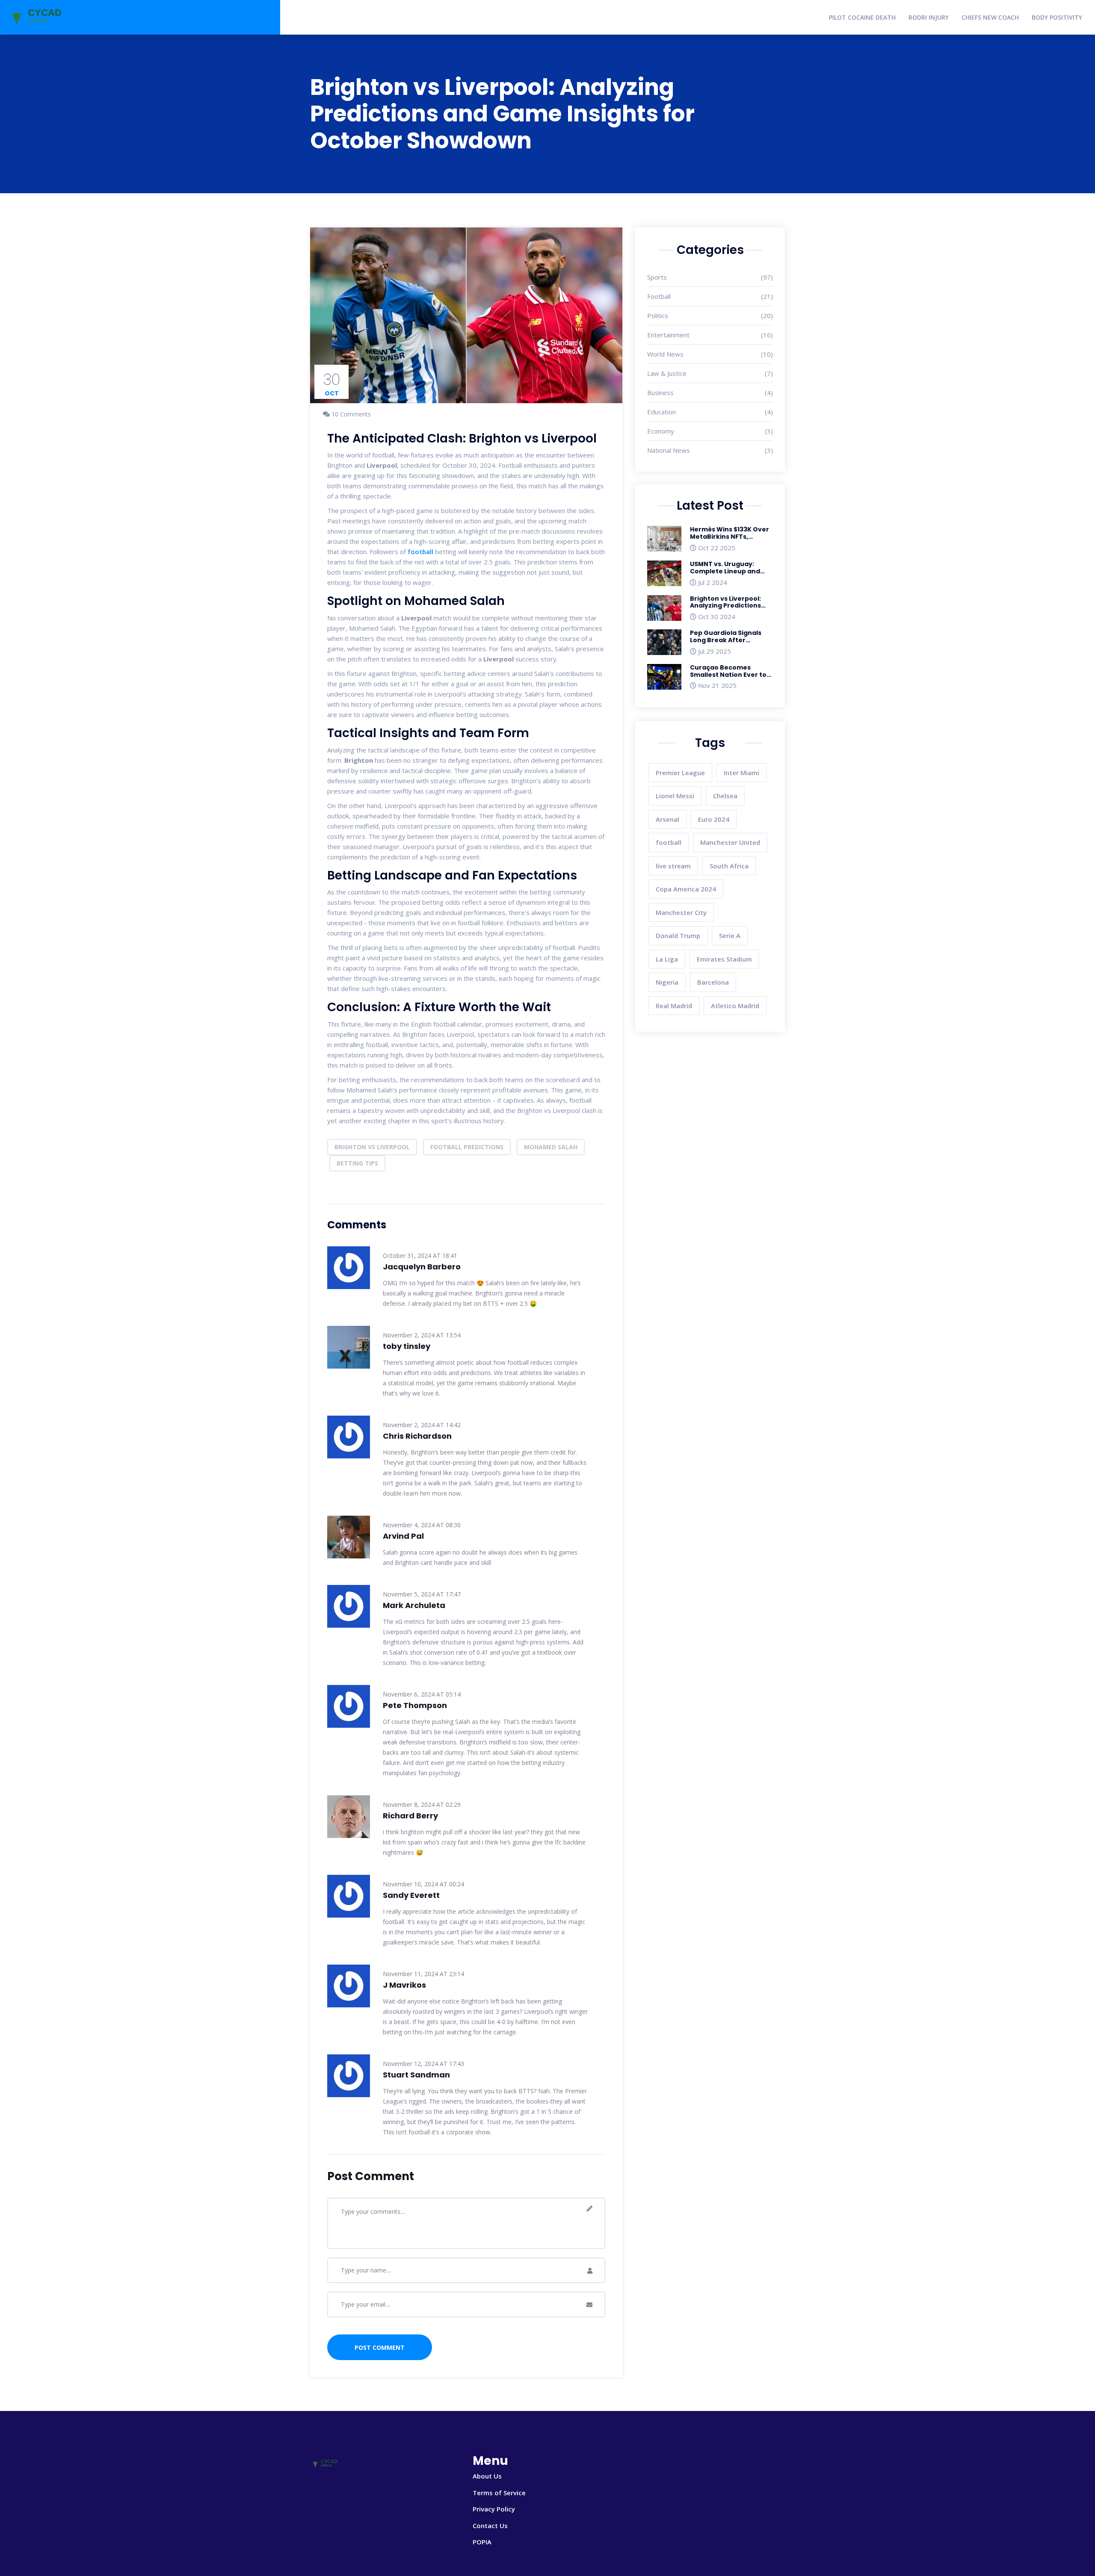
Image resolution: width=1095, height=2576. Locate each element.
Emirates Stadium (724, 959)
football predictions (467, 1147)
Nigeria (667, 982)
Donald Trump (678, 935)
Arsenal (667, 819)
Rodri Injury (929, 17)
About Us (487, 2476)
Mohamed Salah (551, 1147)
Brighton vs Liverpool (372, 1147)
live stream (673, 866)
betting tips (357, 1163)
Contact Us (490, 2526)
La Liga (667, 959)
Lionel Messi (675, 796)
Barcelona (713, 982)
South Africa (729, 866)
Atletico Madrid (735, 1006)
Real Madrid (674, 1006)
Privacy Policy (494, 2509)
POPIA (482, 2542)
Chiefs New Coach (990, 17)
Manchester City (681, 912)
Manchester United (730, 842)
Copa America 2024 (686, 889)
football (420, 552)
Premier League (680, 773)
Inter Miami (741, 773)
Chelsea (725, 796)
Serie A (730, 935)
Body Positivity (1057, 17)
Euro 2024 (714, 819)
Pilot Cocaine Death (862, 17)
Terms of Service (499, 2493)
